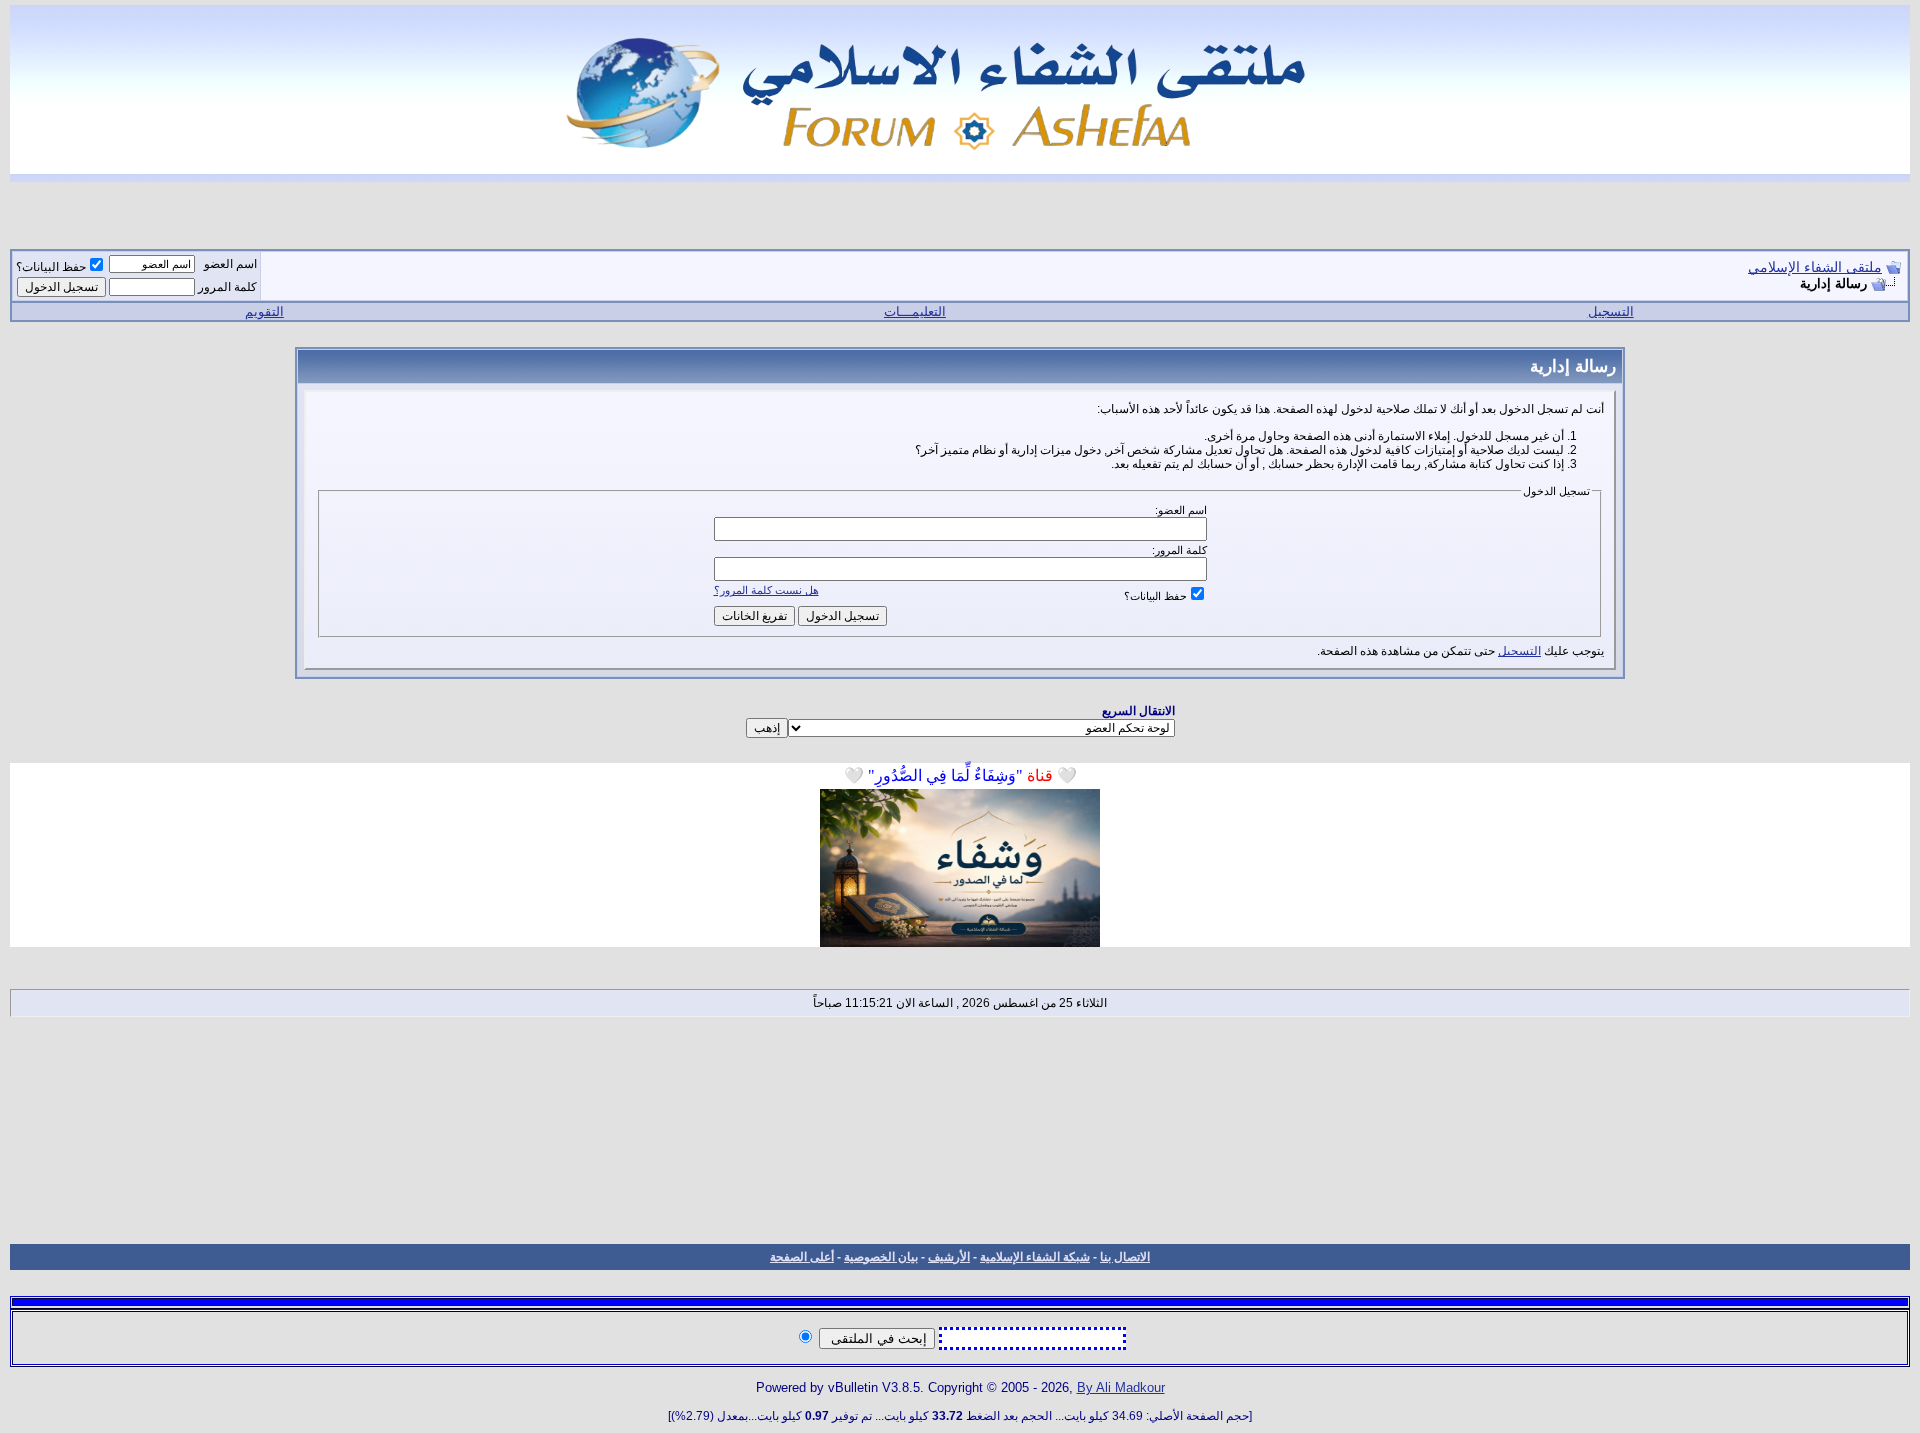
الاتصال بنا (1125, 1257)
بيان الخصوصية (881, 1257)
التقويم (264, 311)
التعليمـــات (915, 311)
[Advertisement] (960, 1130)
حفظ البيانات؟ (51, 267)
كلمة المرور (227, 287)
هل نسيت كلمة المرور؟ (766, 590)
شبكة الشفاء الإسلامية (1035, 1257)
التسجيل (1611, 311)
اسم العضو (230, 264)
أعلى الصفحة (802, 1257)
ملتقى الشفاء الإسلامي (1815, 267)
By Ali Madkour (1121, 1387)
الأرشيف (949, 1257)
